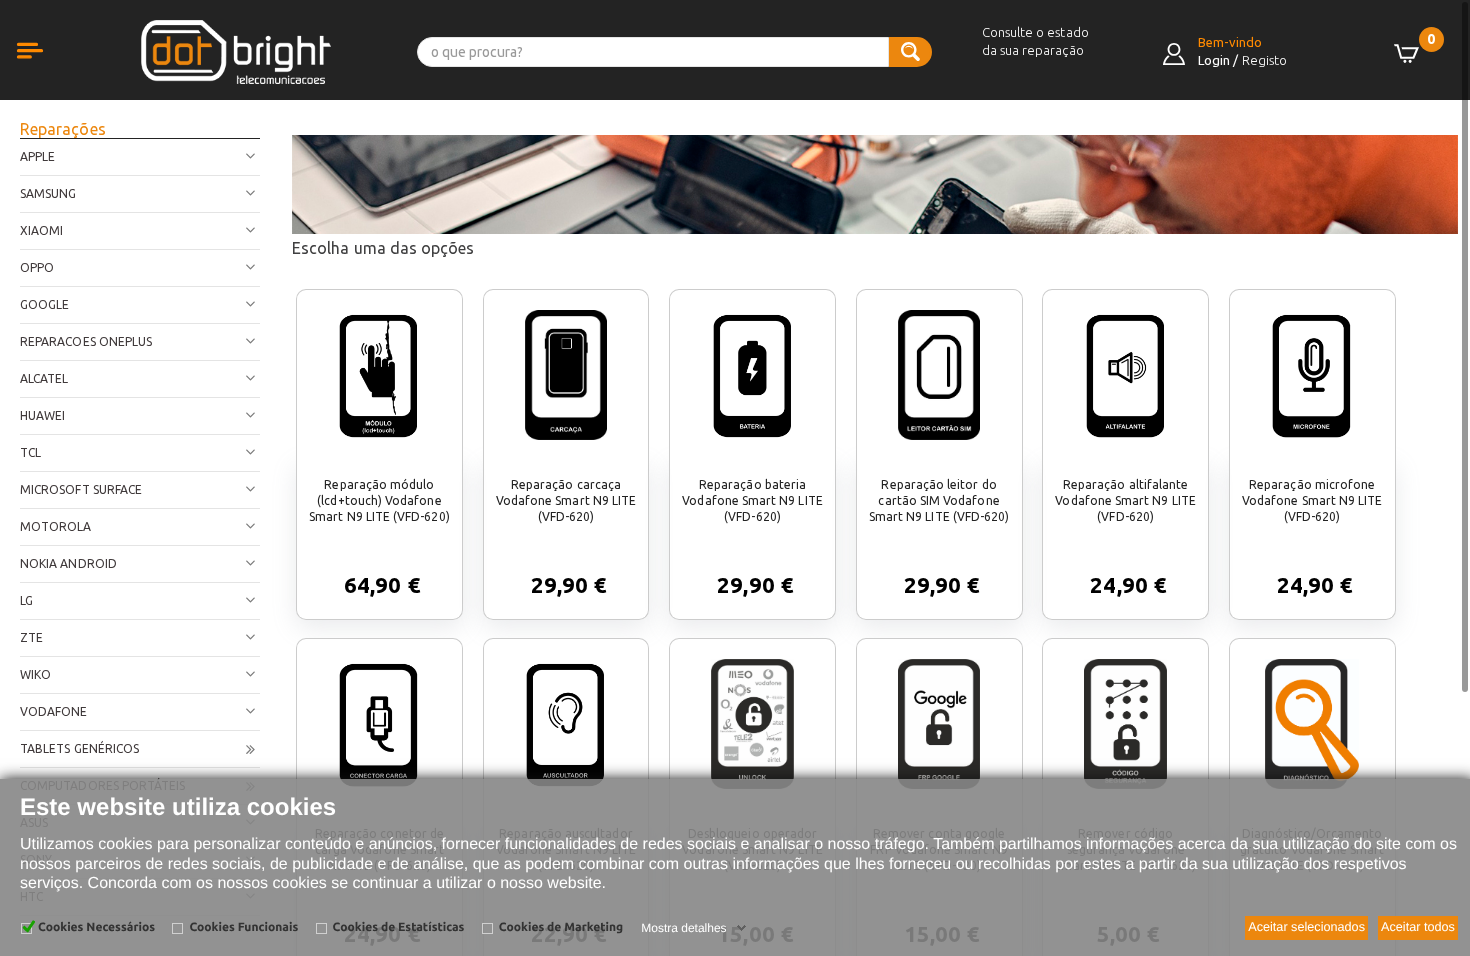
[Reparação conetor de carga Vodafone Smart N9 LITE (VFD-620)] (379, 724)
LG (26, 600)
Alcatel (44, 378)
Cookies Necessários (96, 927)
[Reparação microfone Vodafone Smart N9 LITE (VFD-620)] (1312, 375)
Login (1214, 60)
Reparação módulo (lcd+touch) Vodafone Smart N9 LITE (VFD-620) (379, 500)
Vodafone (54, 711)
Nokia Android (68, 563)
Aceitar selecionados (1306, 927)
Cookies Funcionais (243, 927)
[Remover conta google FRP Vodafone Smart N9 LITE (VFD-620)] (939, 724)
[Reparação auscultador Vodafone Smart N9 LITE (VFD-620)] (566, 724)
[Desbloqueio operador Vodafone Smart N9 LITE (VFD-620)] (752, 724)
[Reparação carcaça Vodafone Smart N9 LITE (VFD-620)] (566, 375)
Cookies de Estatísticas (399, 927)
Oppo (37, 267)
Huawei (42, 415)
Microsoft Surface (81, 489)
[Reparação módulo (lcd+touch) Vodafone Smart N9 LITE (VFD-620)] (379, 375)
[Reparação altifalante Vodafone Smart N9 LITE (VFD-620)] (1126, 375)
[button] (50, 72)
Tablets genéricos (79, 748)
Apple (37, 156)
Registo (1264, 60)
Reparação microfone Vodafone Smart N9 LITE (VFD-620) (1312, 500)
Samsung (48, 193)
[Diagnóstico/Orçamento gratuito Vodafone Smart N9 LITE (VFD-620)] (1312, 724)
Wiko (35, 674)
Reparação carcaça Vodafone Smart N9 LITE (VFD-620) (566, 500)
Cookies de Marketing (561, 927)
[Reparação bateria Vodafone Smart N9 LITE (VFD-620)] (753, 375)
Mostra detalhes (683, 928)
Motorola (56, 526)
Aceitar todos (1418, 927)
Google (44, 304)
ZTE (31, 637)
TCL (30, 452)
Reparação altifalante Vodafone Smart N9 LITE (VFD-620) (1125, 500)
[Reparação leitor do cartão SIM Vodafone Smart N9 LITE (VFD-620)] (939, 375)
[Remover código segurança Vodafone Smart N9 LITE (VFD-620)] (1125, 724)
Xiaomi (41, 230)
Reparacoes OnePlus (86, 341)
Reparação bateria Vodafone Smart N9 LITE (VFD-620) (752, 500)
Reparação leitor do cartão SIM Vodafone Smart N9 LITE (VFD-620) (939, 500)
